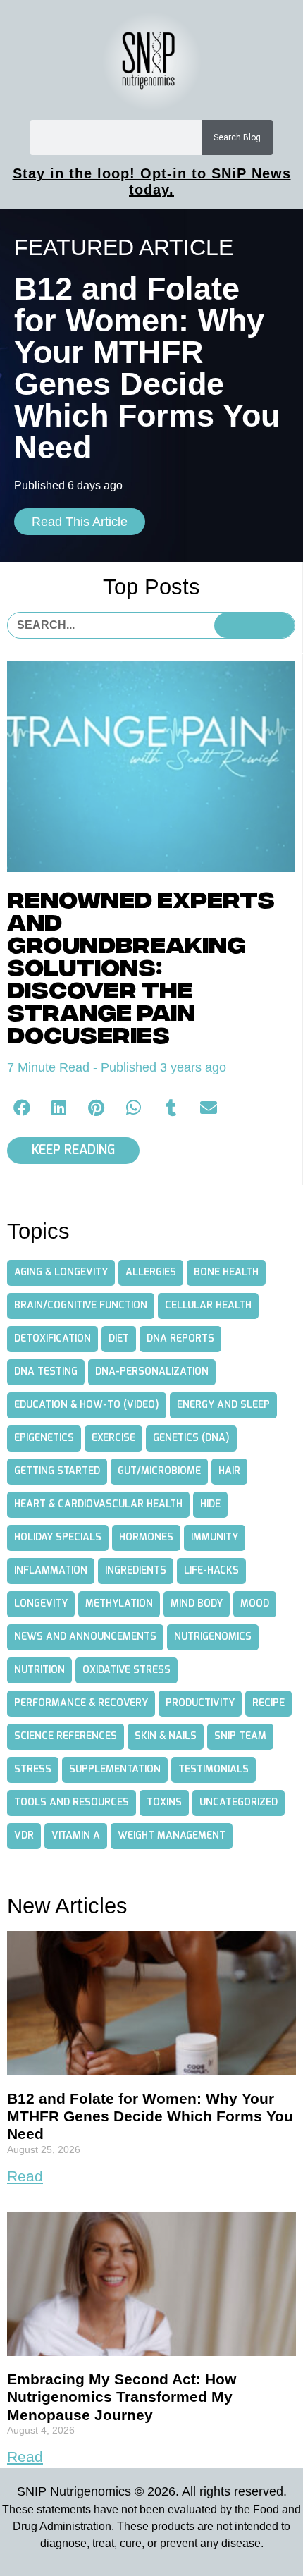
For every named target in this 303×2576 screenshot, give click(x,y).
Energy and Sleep (223, 1405)
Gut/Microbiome (159, 1471)
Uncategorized (239, 1803)
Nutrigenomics (213, 1637)
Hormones (146, 1538)
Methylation (119, 1604)
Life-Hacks (211, 1571)
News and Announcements (85, 1637)
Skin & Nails (166, 1736)
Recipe (268, 1703)
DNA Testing (46, 1372)
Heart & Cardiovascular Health (98, 1504)
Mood (255, 1604)
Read (25, 2176)
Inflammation (51, 1571)
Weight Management (172, 1836)
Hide (210, 1504)
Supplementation (115, 1770)
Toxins (164, 1803)
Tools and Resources (72, 1803)
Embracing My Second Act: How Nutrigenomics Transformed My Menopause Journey (122, 2397)
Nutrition (39, 1670)
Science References (66, 1736)
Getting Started (57, 1471)
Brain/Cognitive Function (81, 1306)
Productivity (200, 1703)
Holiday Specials (58, 1538)
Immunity (215, 1538)
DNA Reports (180, 1339)
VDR (24, 1836)
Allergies (151, 1272)
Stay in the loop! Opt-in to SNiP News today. (152, 182)
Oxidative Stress (126, 1670)
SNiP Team (240, 1736)
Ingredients (136, 1571)
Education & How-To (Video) (87, 1405)
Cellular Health (208, 1306)
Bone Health (226, 1272)
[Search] (254, 625)
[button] (22, 1107)
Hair (229, 1471)
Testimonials (214, 1770)
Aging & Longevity (61, 1272)
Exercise (113, 1438)
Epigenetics (44, 1438)
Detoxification (52, 1339)
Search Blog (237, 137)
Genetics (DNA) (191, 1438)
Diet (119, 1339)
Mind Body (197, 1604)
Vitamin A (76, 1836)
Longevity (41, 1604)
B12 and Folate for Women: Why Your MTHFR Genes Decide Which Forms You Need (150, 2116)
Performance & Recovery (81, 1703)
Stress (33, 1770)
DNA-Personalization (152, 1372)
